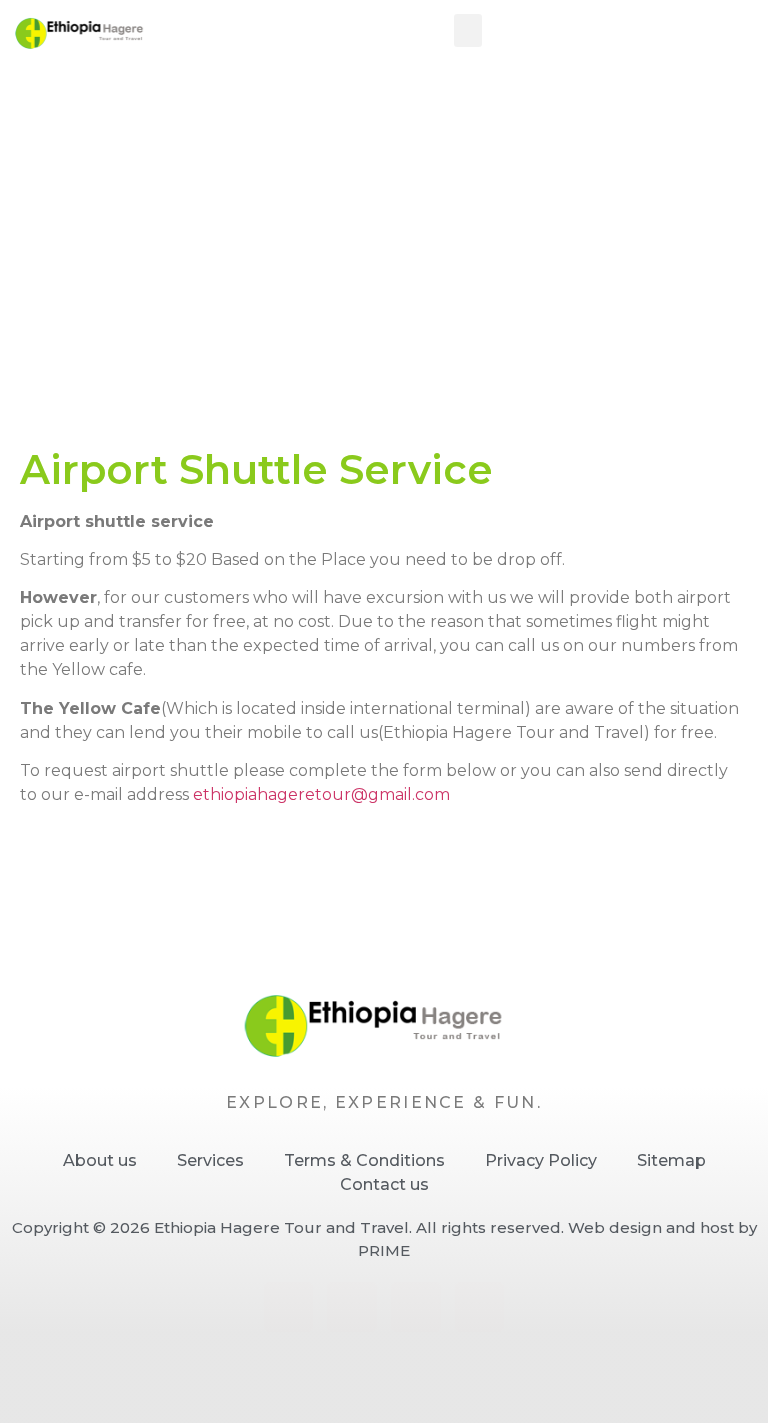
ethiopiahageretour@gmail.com (321, 794)
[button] (468, 30)
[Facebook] (289, 1307)
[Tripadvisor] (480, 1307)
